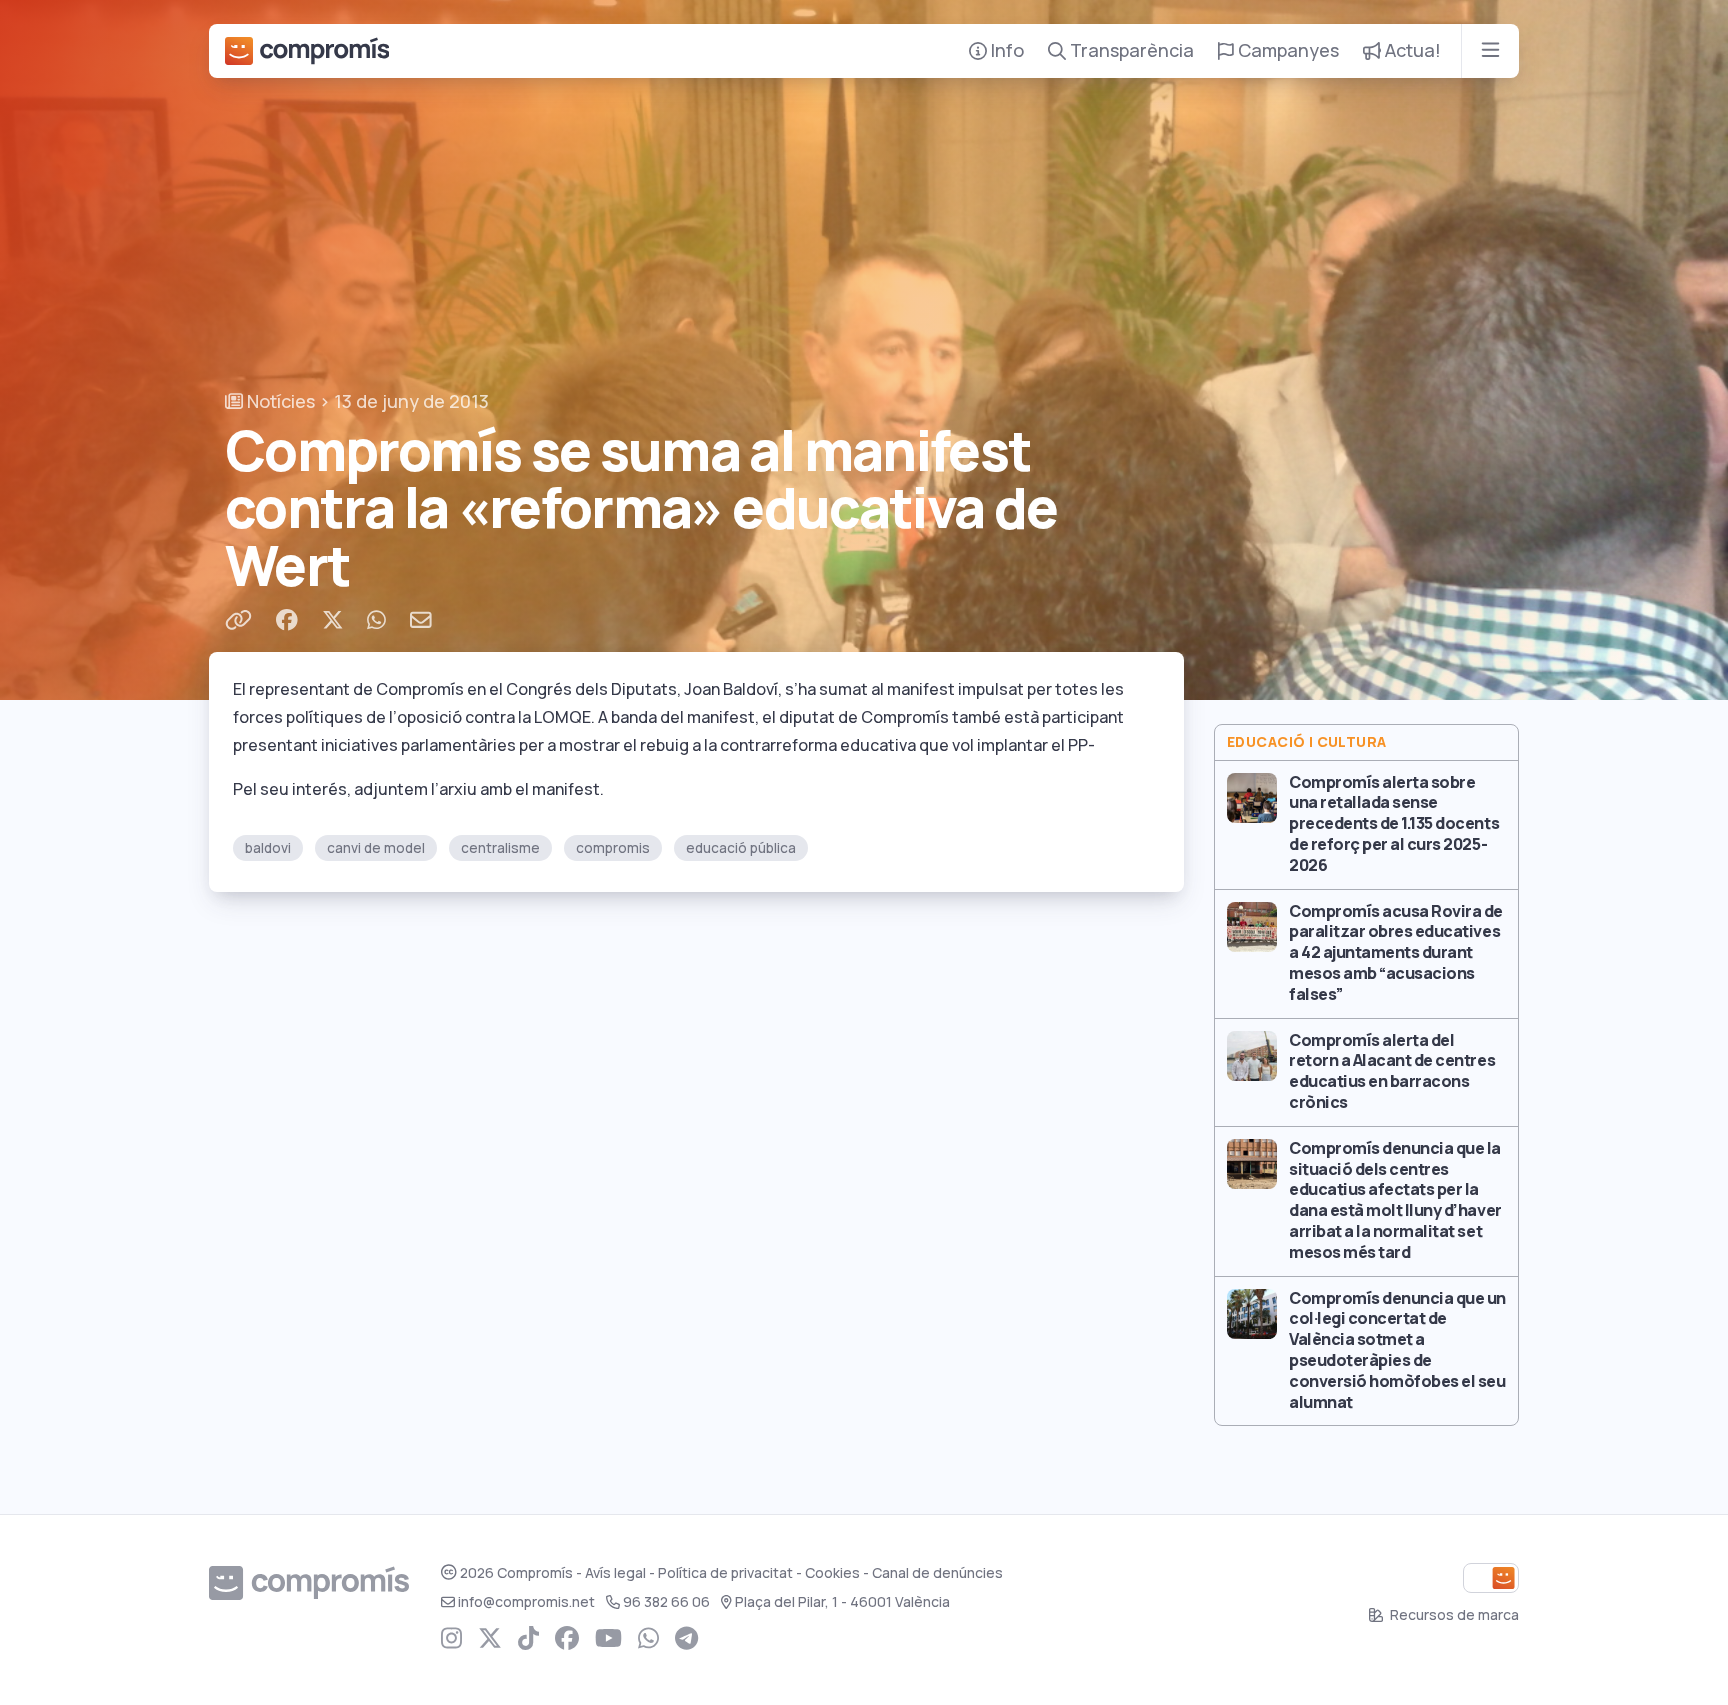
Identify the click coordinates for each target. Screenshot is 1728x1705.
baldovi (268, 848)
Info (1005, 50)
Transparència (1130, 50)
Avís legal (615, 1573)
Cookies (832, 1573)
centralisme (500, 848)
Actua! (1411, 50)
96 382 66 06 (666, 1602)
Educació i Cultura (1307, 742)
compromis (613, 848)
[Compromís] (307, 51)
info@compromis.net (526, 1602)
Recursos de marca (1453, 1615)
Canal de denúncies (937, 1573)
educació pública (741, 848)
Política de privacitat (725, 1573)
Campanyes (1286, 50)
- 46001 (842, 1602)
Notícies (279, 401)
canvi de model (376, 848)
